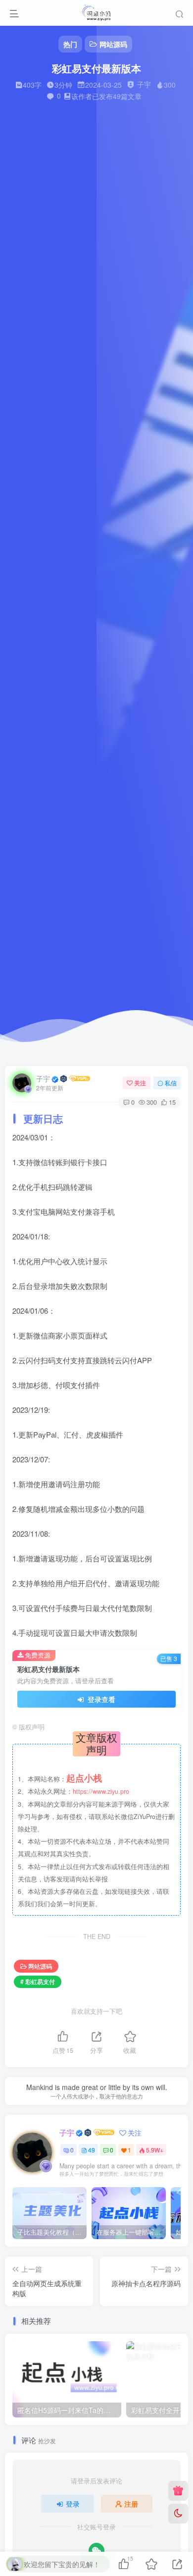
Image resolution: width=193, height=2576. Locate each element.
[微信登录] (96, 2551)
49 (92, 2150)
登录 (73, 2504)
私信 (171, 1083)
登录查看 (100, 1699)
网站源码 (40, 1966)
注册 (131, 2504)
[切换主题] (178, 2514)
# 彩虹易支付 (38, 1981)
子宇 (43, 1078)
